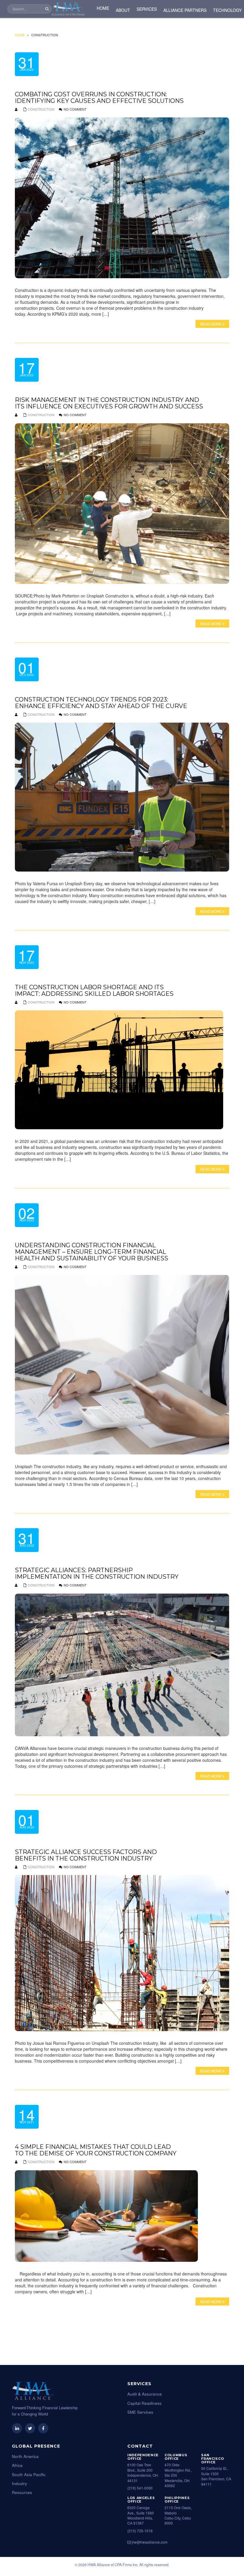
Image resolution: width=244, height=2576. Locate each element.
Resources (22, 2492)
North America (25, 2456)
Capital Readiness (144, 2403)
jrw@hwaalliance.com (149, 2542)
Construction (41, 109)
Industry (19, 2483)
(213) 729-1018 (140, 2531)
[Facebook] (43, 2428)
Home (20, 35)
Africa (17, 2465)
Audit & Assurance (145, 2394)
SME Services (140, 2412)
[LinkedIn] (17, 2428)
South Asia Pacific (29, 2474)
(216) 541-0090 (140, 2488)
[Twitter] (30, 2428)
